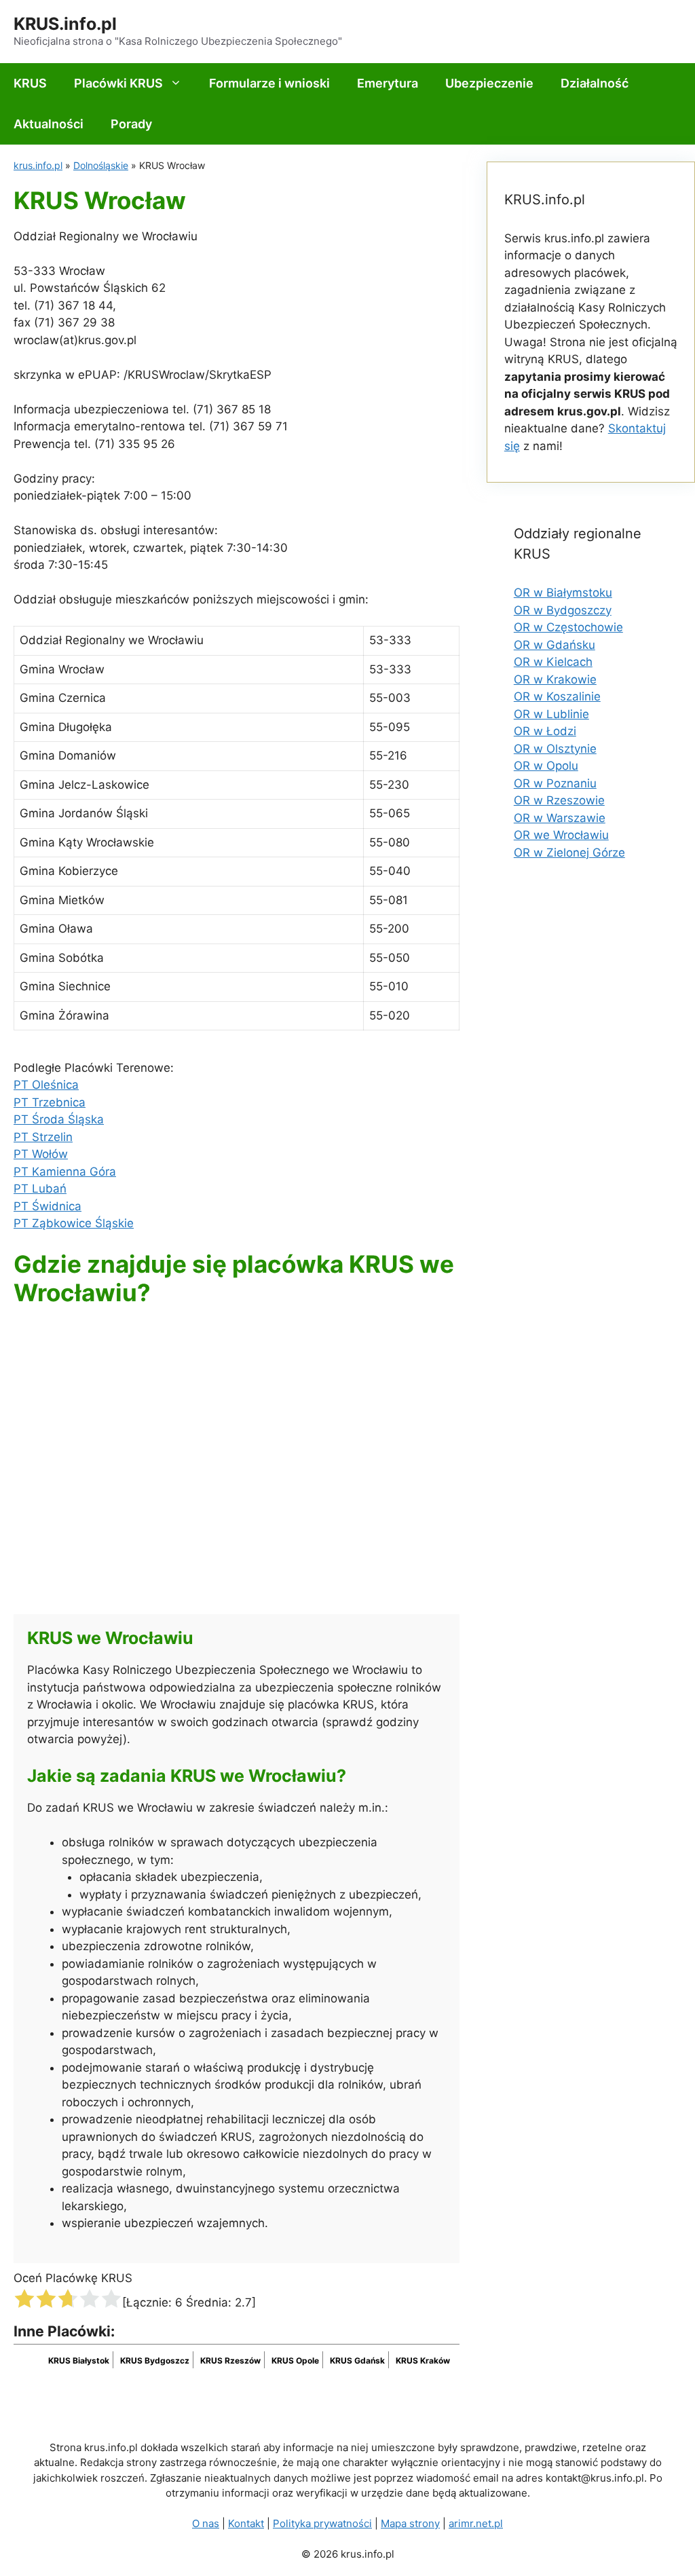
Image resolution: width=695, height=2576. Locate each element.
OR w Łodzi (545, 731)
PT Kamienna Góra (65, 1172)
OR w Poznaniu (555, 783)
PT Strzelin (43, 1137)
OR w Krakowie (555, 679)
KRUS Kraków (423, 2360)
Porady (131, 124)
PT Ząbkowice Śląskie (74, 1223)
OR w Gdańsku (555, 645)
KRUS (30, 83)
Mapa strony (410, 2523)
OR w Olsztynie (555, 749)
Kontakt (246, 2523)
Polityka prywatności (322, 2523)
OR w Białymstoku (563, 593)
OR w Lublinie (551, 714)
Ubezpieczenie (489, 83)
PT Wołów (41, 1154)
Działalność (595, 83)
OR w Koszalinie (557, 696)
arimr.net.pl (476, 2523)
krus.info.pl (38, 165)
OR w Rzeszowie (559, 800)
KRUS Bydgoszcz (155, 2360)
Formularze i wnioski (269, 83)
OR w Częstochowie (568, 627)
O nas (206, 2523)
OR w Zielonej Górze (569, 853)
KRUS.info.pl (65, 24)
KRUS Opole (295, 2360)
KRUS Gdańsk (357, 2360)
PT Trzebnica (50, 1102)
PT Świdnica (48, 1206)
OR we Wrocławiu (561, 835)
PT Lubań (40, 1189)
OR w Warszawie (560, 818)
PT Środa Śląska (59, 1119)
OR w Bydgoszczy (563, 610)
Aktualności (49, 124)
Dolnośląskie (101, 165)
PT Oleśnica (46, 1085)
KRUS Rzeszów (230, 2360)
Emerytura (388, 83)
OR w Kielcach (553, 662)
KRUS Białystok (79, 2360)
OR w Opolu (546, 766)
